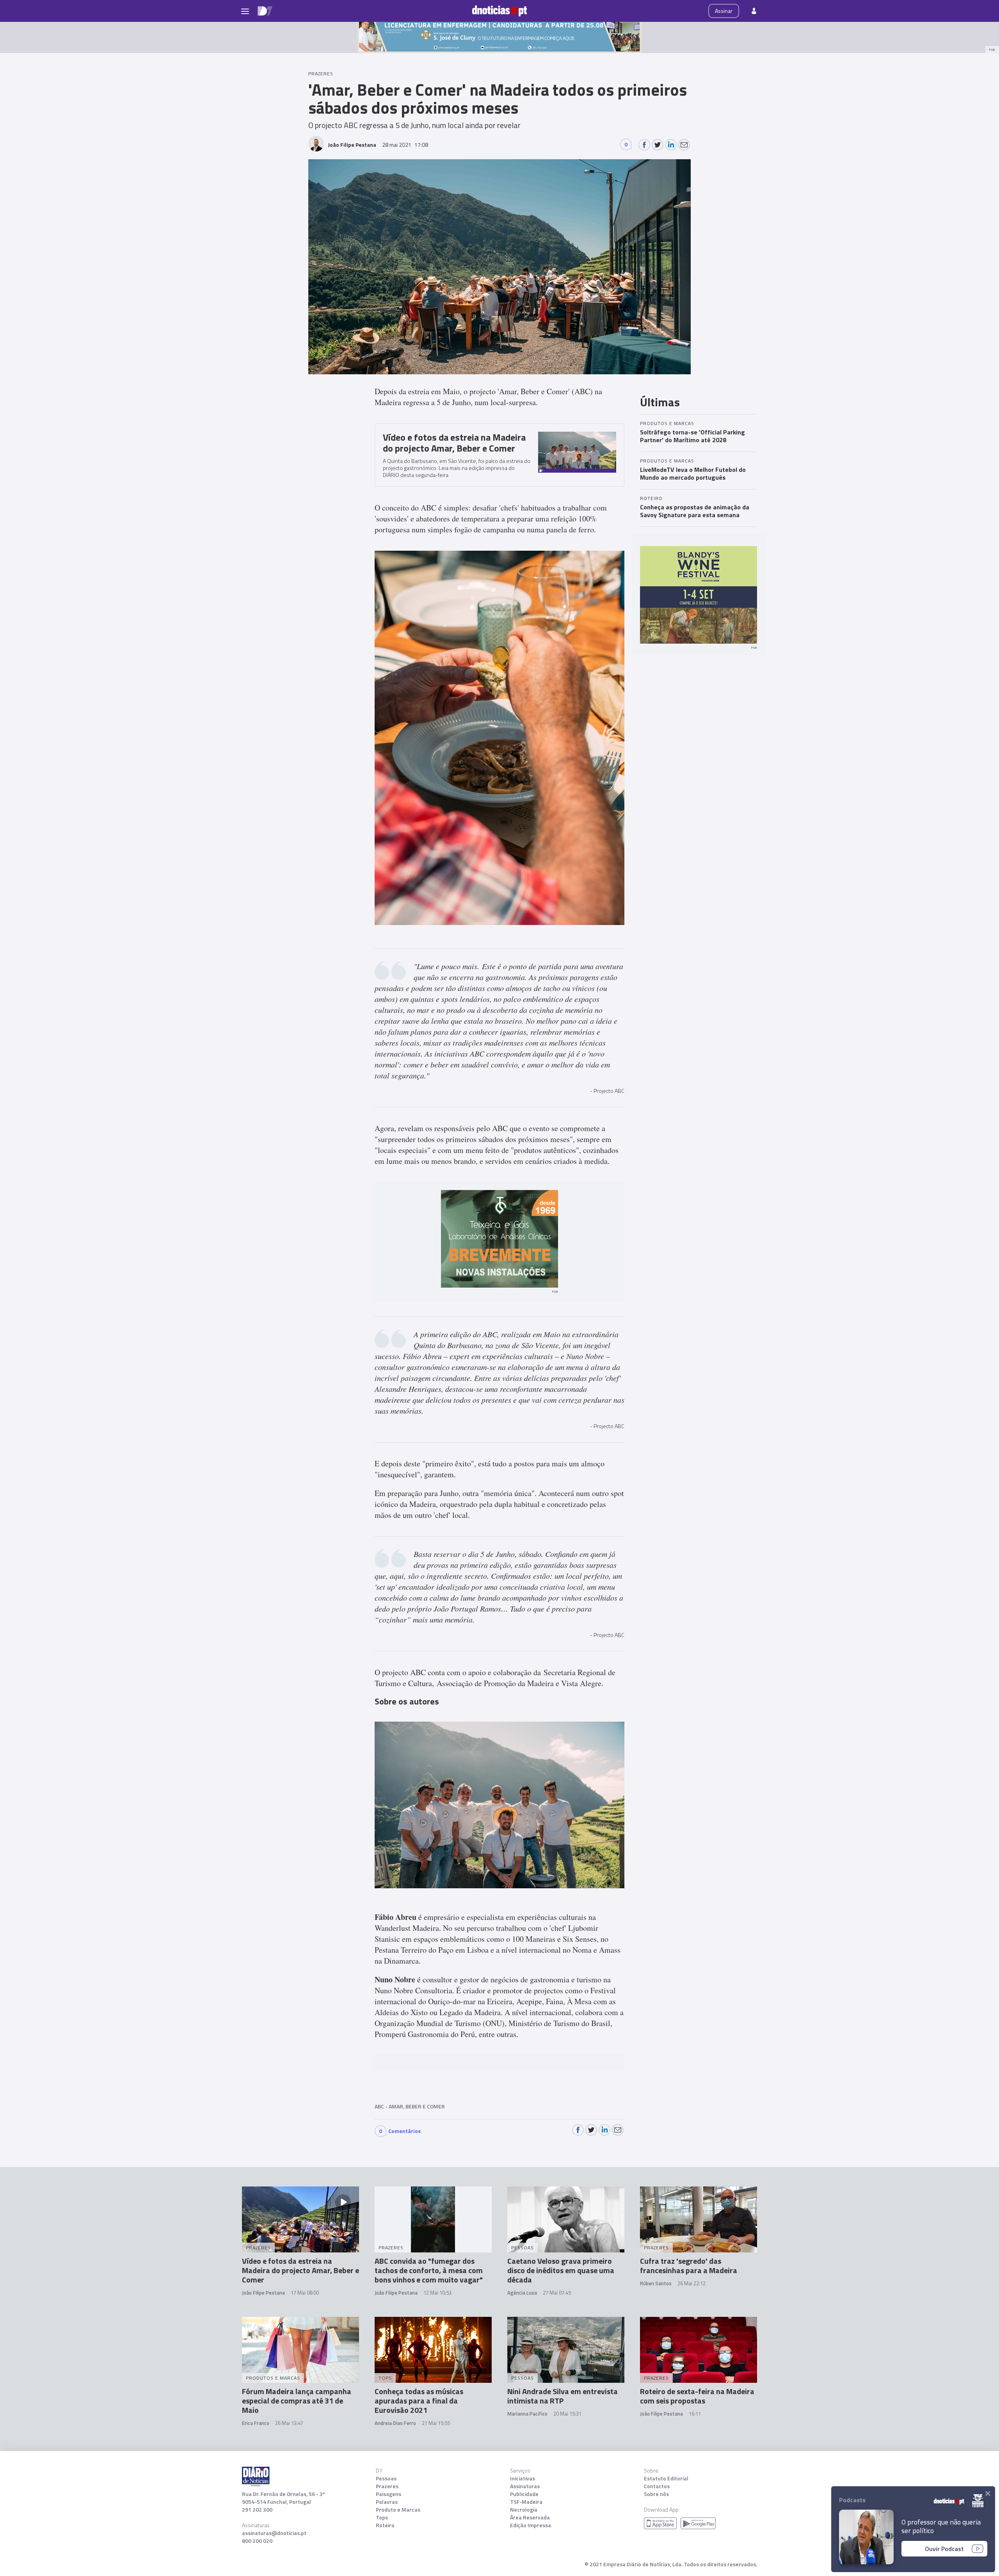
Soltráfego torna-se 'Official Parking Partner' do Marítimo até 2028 (692, 436)
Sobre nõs (656, 2494)
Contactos (657, 2486)
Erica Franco (256, 2423)
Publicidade (524, 2494)
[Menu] (245, 11)
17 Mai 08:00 (305, 2293)
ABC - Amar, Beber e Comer (410, 2106)
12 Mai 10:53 (437, 2293)
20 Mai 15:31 (567, 2414)
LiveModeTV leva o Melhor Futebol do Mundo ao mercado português (693, 473)
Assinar (724, 11)
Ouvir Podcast (944, 2549)
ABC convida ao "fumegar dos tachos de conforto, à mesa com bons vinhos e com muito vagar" (429, 2270)
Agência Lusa (522, 2293)
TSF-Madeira (526, 2502)
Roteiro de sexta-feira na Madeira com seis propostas (697, 2396)
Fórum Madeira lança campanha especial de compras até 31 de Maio (297, 2401)
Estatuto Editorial (666, 2478)
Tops (382, 2517)
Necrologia (524, 2510)
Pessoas (386, 2478)
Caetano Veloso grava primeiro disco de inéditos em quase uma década (561, 2270)
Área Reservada (530, 2517)
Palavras (387, 2502)
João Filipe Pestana (263, 2293)
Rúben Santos (656, 2283)
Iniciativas (523, 2478)
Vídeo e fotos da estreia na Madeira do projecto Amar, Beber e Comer (454, 443)
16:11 (695, 2414)
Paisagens (388, 2494)
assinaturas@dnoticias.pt (274, 2533)
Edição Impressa (531, 2525)
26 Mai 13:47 (289, 2423)
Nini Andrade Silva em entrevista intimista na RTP (563, 2396)
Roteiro (385, 2525)
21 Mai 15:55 (436, 2423)
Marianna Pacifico (527, 2414)
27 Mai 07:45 (557, 2293)
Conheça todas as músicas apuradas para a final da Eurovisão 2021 (419, 2401)
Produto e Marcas (398, 2510)
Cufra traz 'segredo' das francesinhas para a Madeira (689, 2266)
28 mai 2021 (405, 145)
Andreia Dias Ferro (395, 2423)
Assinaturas (525, 2486)
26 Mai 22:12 (691, 2283)
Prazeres (387, 2486)
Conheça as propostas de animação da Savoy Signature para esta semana (695, 511)
